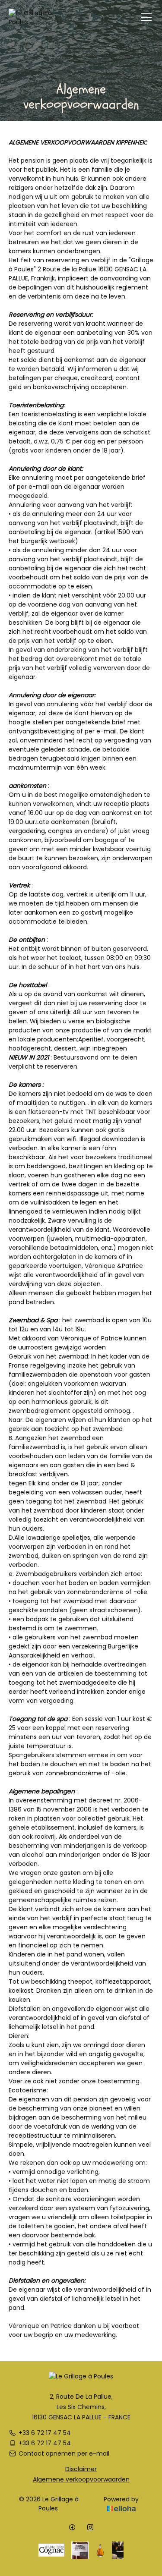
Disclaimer (81, 2469)
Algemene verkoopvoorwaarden (81, 2479)
